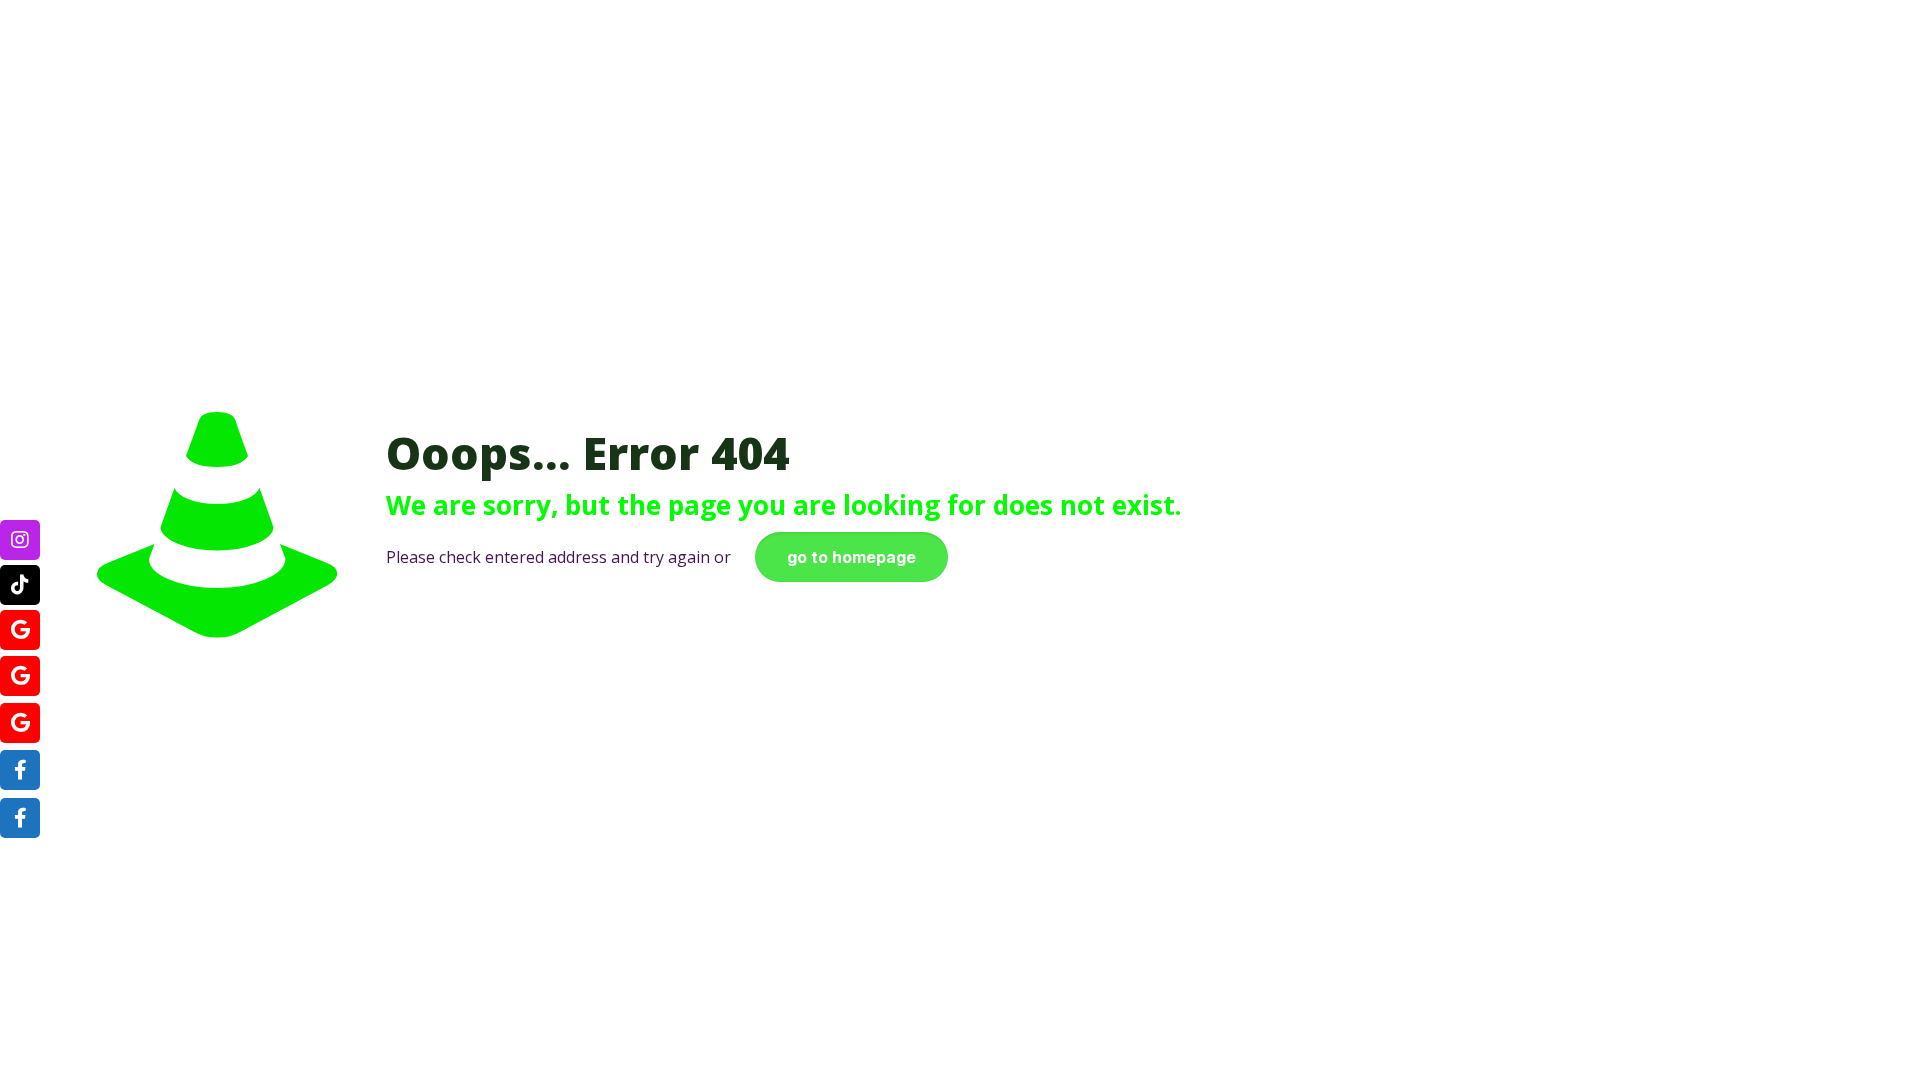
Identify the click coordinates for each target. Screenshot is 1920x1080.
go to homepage (851, 557)
